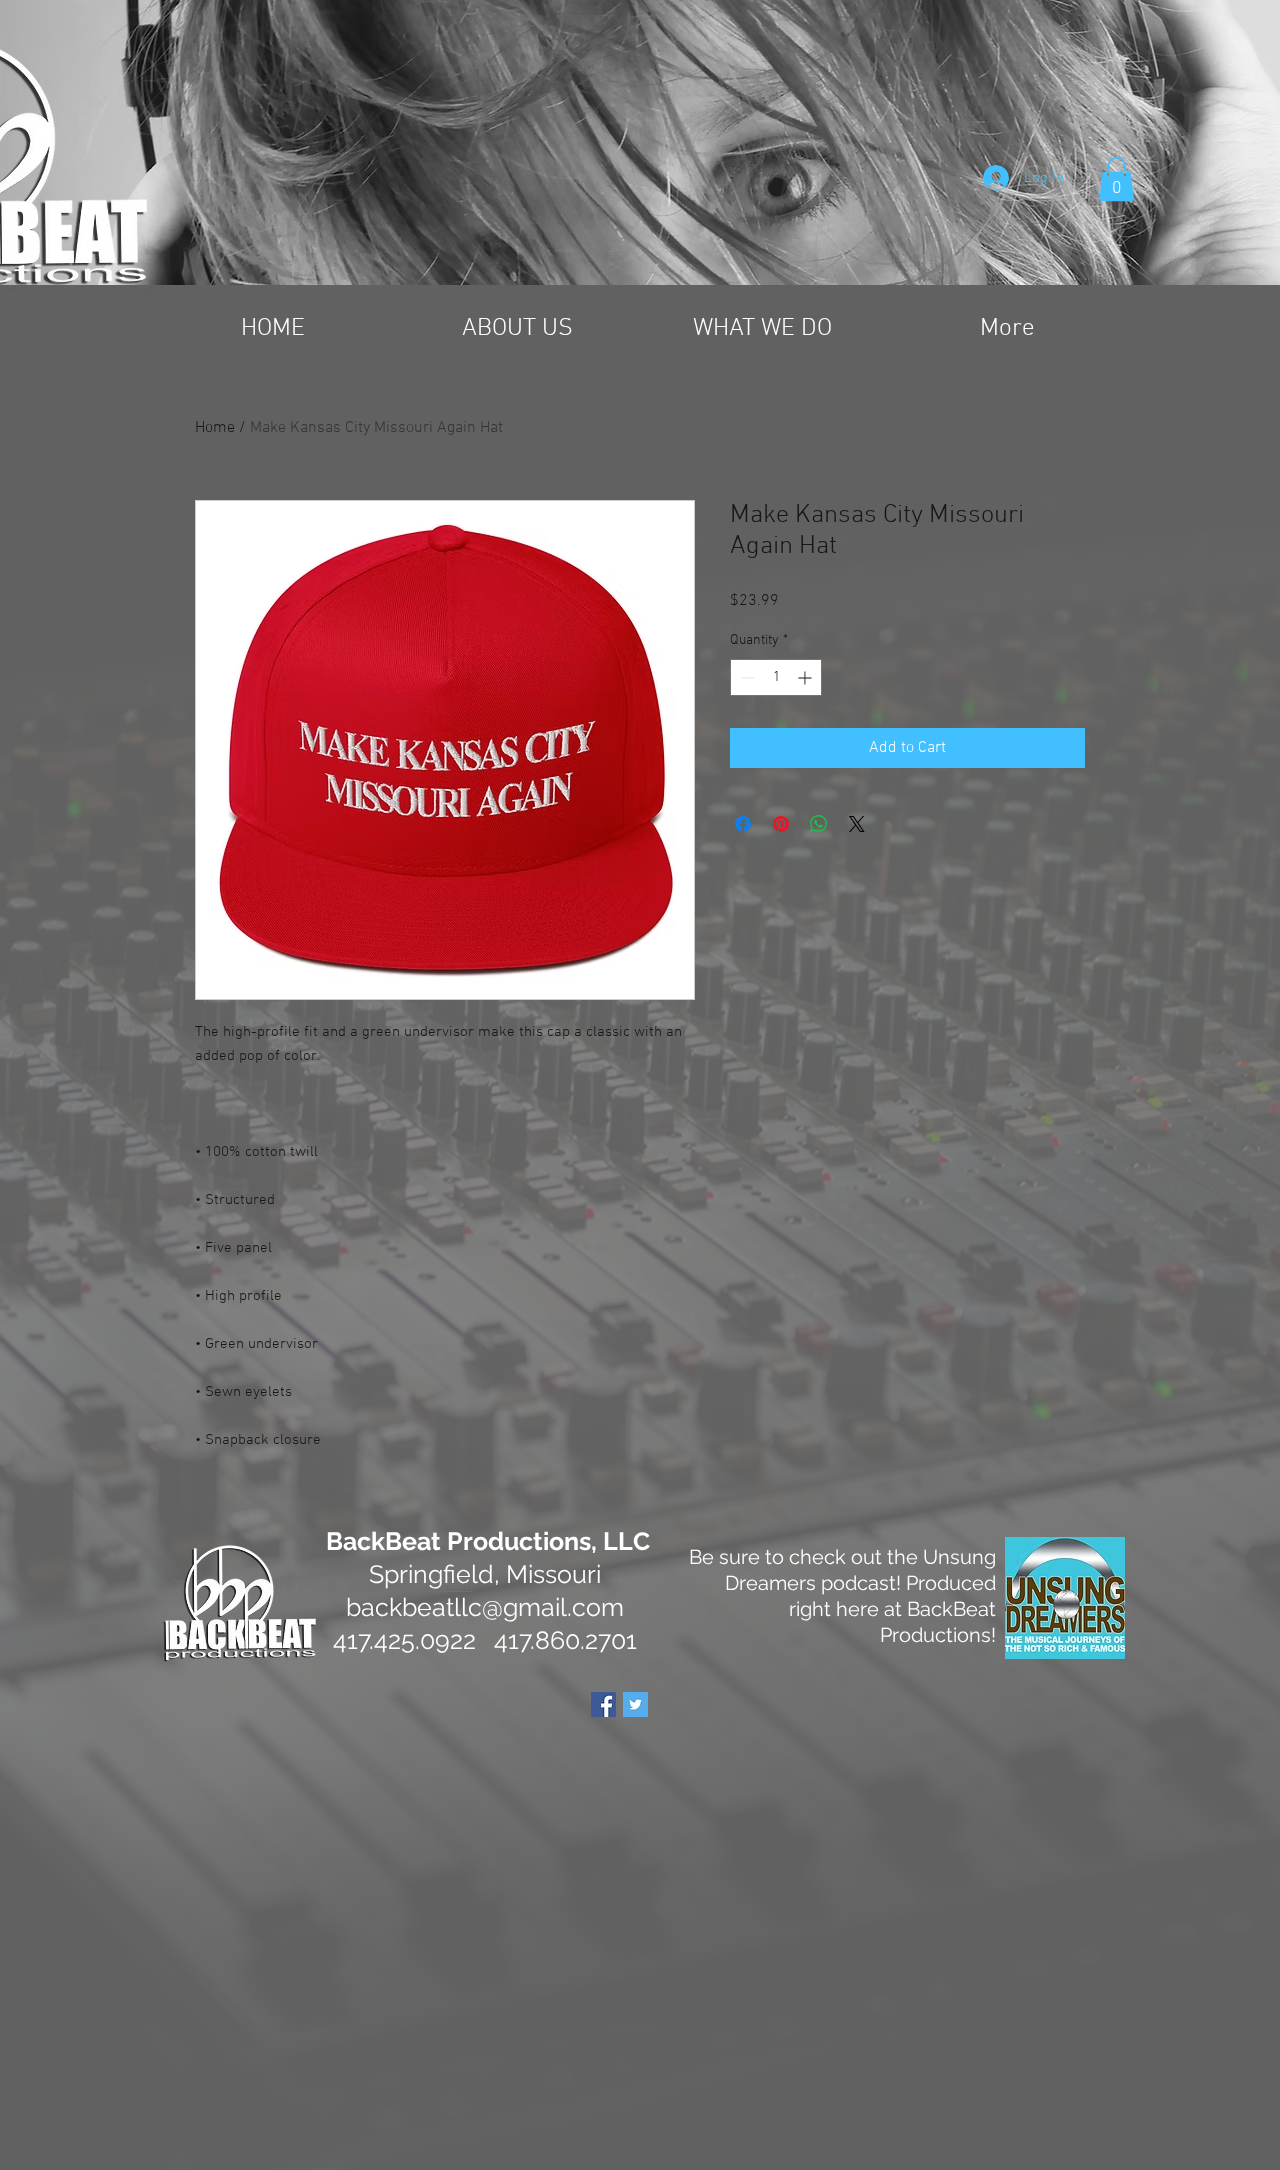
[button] (1116, 179)
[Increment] (806, 677)
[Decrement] (745, 677)
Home (215, 428)
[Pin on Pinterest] (781, 824)
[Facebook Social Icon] (603, 1704)
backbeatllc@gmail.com (485, 1607)
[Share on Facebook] (743, 824)
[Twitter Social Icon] (635, 1704)
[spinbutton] (776, 677)
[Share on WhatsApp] (819, 824)
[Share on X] (857, 824)
